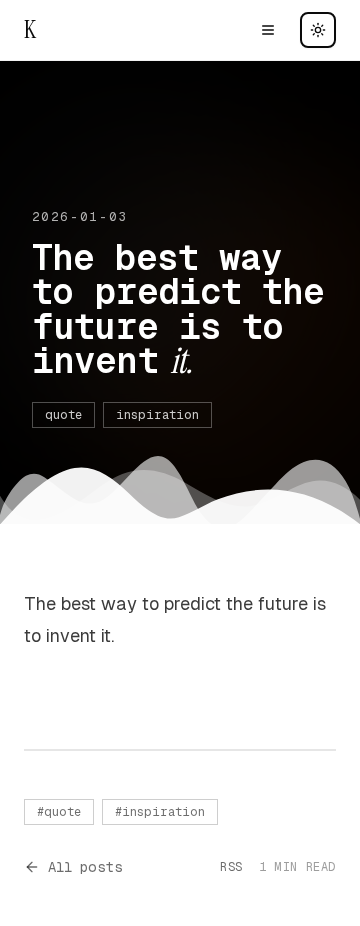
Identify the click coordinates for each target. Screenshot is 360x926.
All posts (85, 867)
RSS (231, 867)
